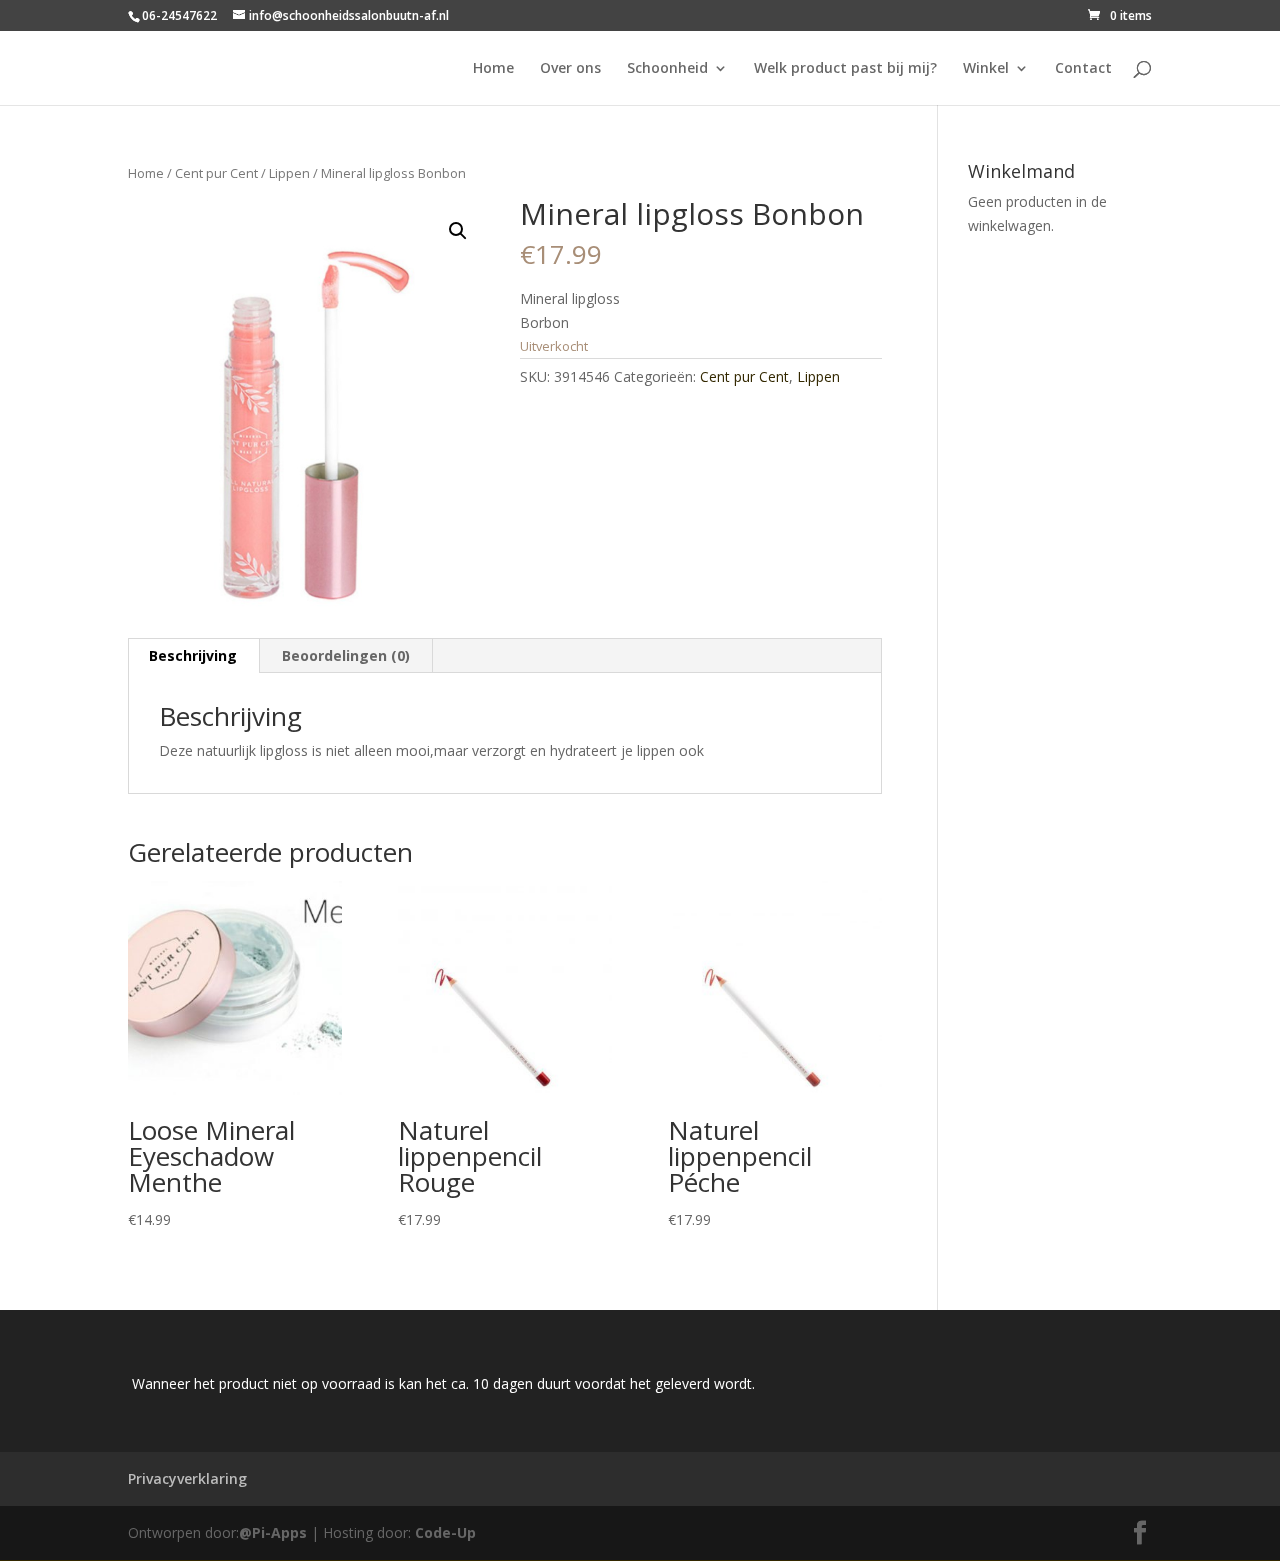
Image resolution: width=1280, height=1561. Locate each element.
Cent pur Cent (216, 173)
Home (493, 69)
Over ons (570, 69)
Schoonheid (667, 69)
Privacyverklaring (187, 1478)
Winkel (986, 69)
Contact (1083, 69)
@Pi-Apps (273, 1532)
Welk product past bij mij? (845, 69)
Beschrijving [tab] (193, 655)
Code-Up (445, 1532)
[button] (458, 231)
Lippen (289, 173)
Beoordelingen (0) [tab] (346, 655)
